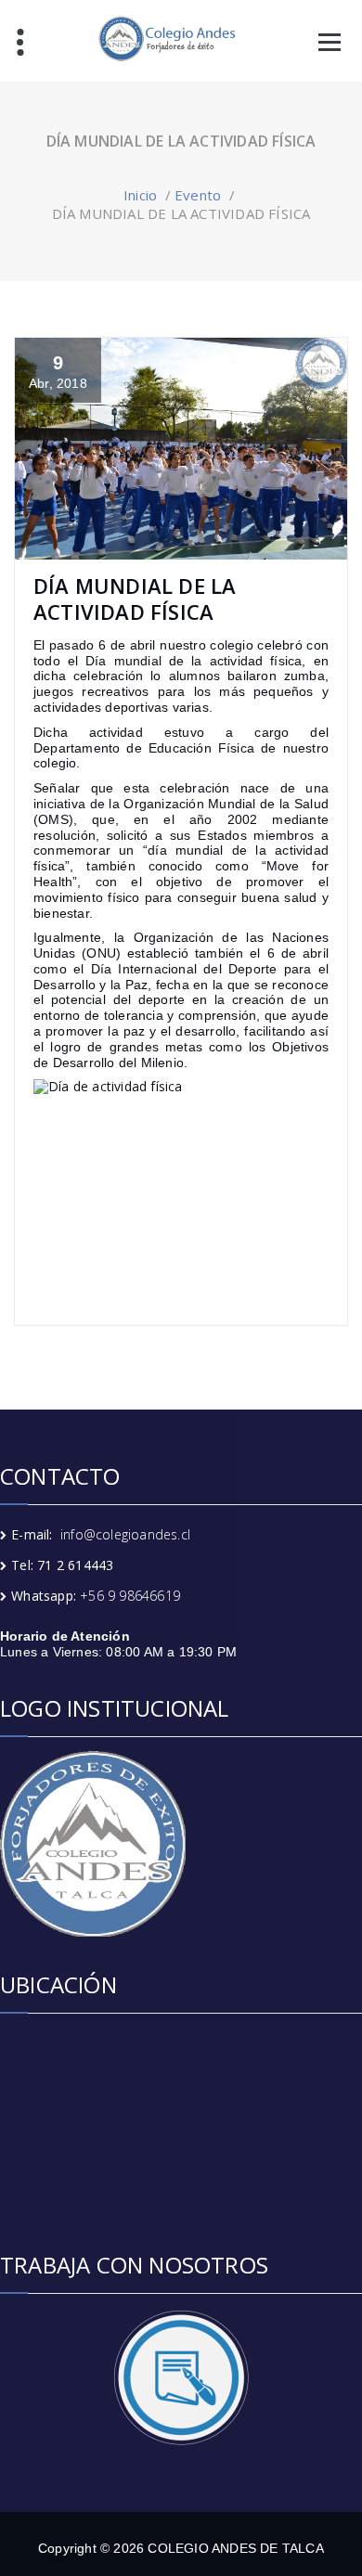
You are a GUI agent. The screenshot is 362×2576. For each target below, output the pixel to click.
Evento (198, 195)
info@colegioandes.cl (125, 1534)
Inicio (140, 195)
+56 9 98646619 (130, 1596)
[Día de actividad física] (181, 1178)
